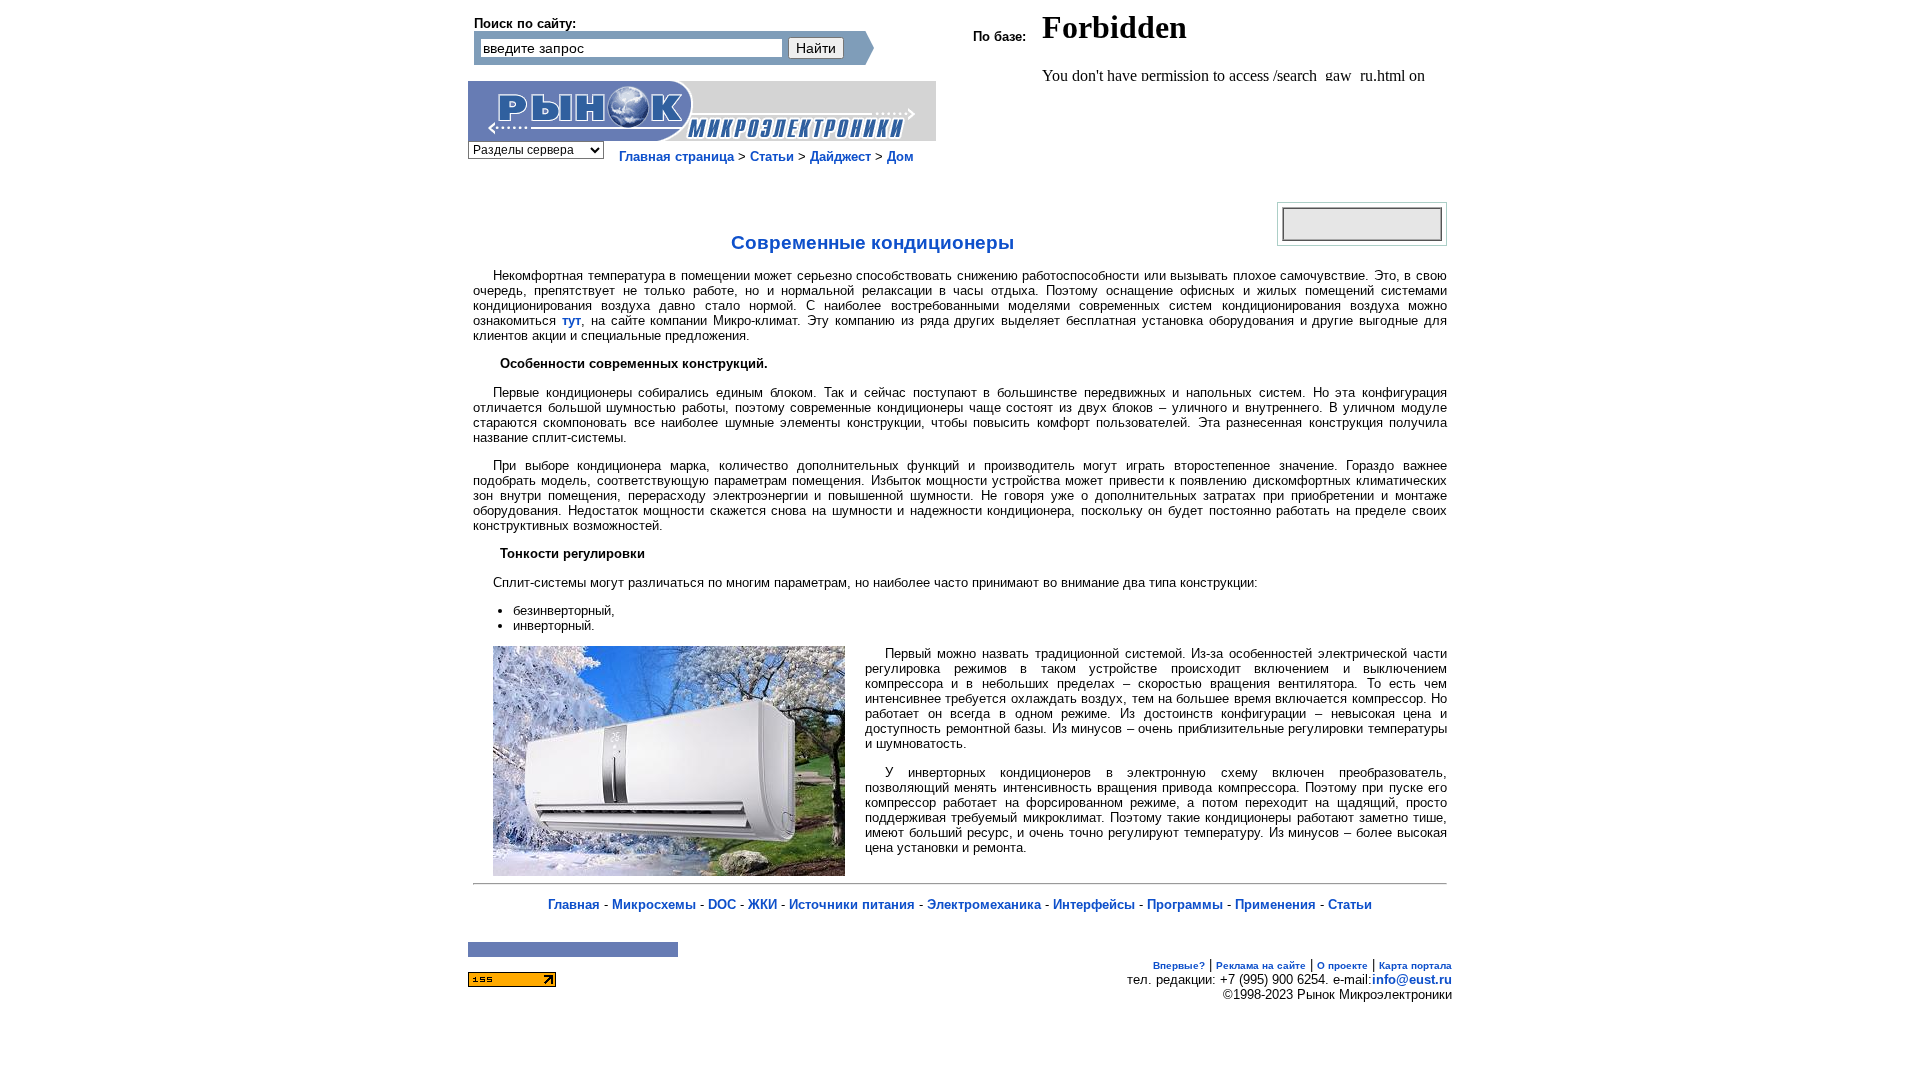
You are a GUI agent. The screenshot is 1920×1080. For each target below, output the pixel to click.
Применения (1275, 904)
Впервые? (1179, 965)
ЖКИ (762, 904)
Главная (574, 904)
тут (571, 320)
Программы (1185, 904)
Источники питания (852, 904)
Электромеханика (984, 904)
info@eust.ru (1412, 979)
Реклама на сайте (1261, 965)
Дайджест (840, 156)
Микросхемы (654, 904)
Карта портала (1415, 965)
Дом (900, 156)
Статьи (772, 156)
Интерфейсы (1094, 904)
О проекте (1342, 965)
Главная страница (676, 156)
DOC (722, 904)
